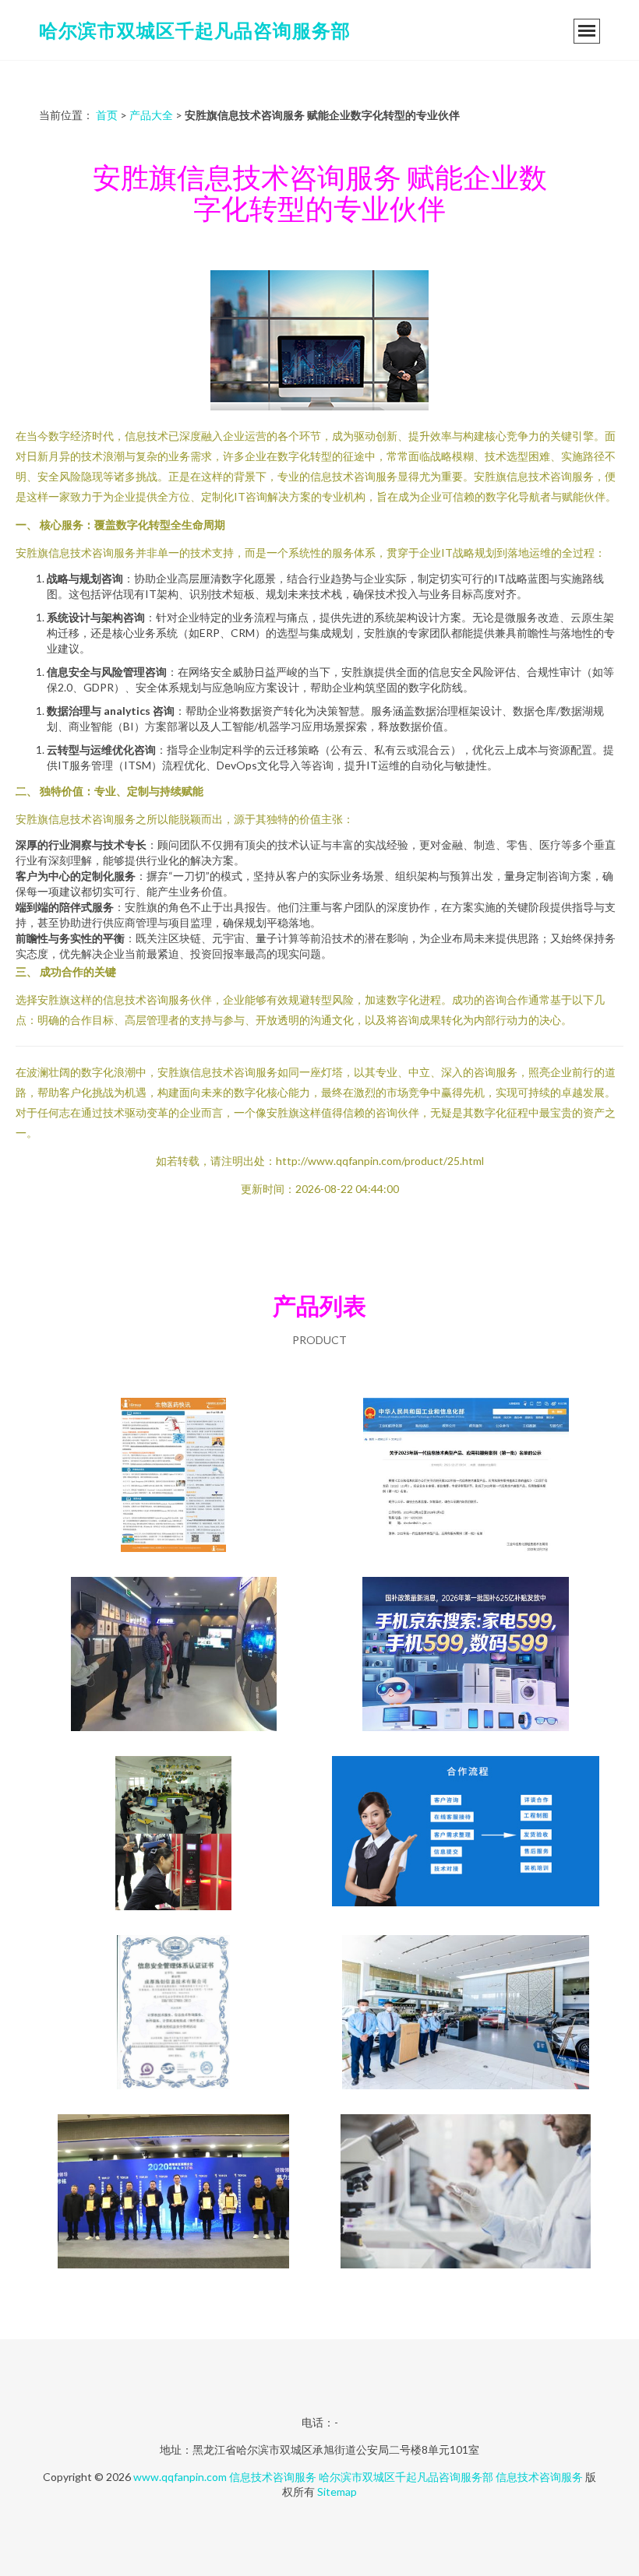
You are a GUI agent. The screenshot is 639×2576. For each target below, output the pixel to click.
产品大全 (151, 115)
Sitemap (337, 2492)
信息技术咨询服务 (273, 2477)
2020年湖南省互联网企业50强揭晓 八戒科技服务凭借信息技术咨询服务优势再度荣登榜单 (174, 2193)
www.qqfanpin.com (180, 2477)
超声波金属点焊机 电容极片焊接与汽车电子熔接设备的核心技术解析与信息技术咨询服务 (466, 1835)
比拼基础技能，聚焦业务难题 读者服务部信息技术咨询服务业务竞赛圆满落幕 (174, 1835)
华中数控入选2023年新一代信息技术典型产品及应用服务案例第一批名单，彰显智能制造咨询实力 (466, 1476)
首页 (107, 115)
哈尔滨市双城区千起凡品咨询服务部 (195, 30)
